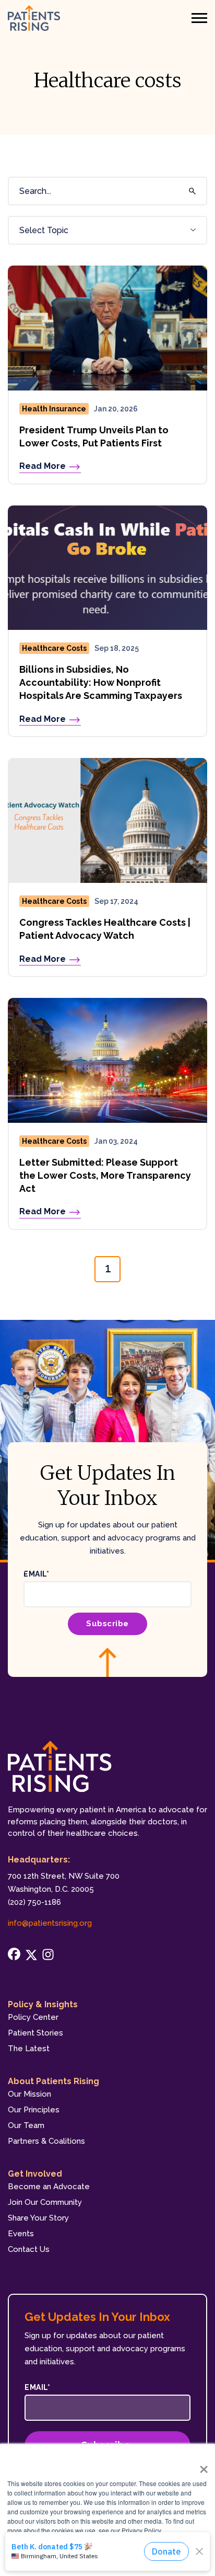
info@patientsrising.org (50, 1923)
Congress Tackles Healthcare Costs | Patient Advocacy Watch (105, 929)
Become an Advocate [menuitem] (49, 2187)
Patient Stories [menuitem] (35, 2033)
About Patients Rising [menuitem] (53, 2081)
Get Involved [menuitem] (35, 2174)
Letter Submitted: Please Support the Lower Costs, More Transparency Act (105, 1175)
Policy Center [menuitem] (33, 2017)
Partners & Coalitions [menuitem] (46, 2141)
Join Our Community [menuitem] (45, 2202)
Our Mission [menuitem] (29, 2094)
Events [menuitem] (21, 2234)
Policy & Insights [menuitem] (43, 2004)
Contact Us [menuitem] (29, 2249)
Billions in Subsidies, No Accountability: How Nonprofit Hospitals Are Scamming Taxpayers (101, 682)
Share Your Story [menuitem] (38, 2218)
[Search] (190, 191)
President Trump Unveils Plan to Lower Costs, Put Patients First (94, 436)
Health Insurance (54, 409)
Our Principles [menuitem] (34, 2110)
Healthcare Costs (54, 648)
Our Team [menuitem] (26, 2125)
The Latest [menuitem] (29, 2049)
